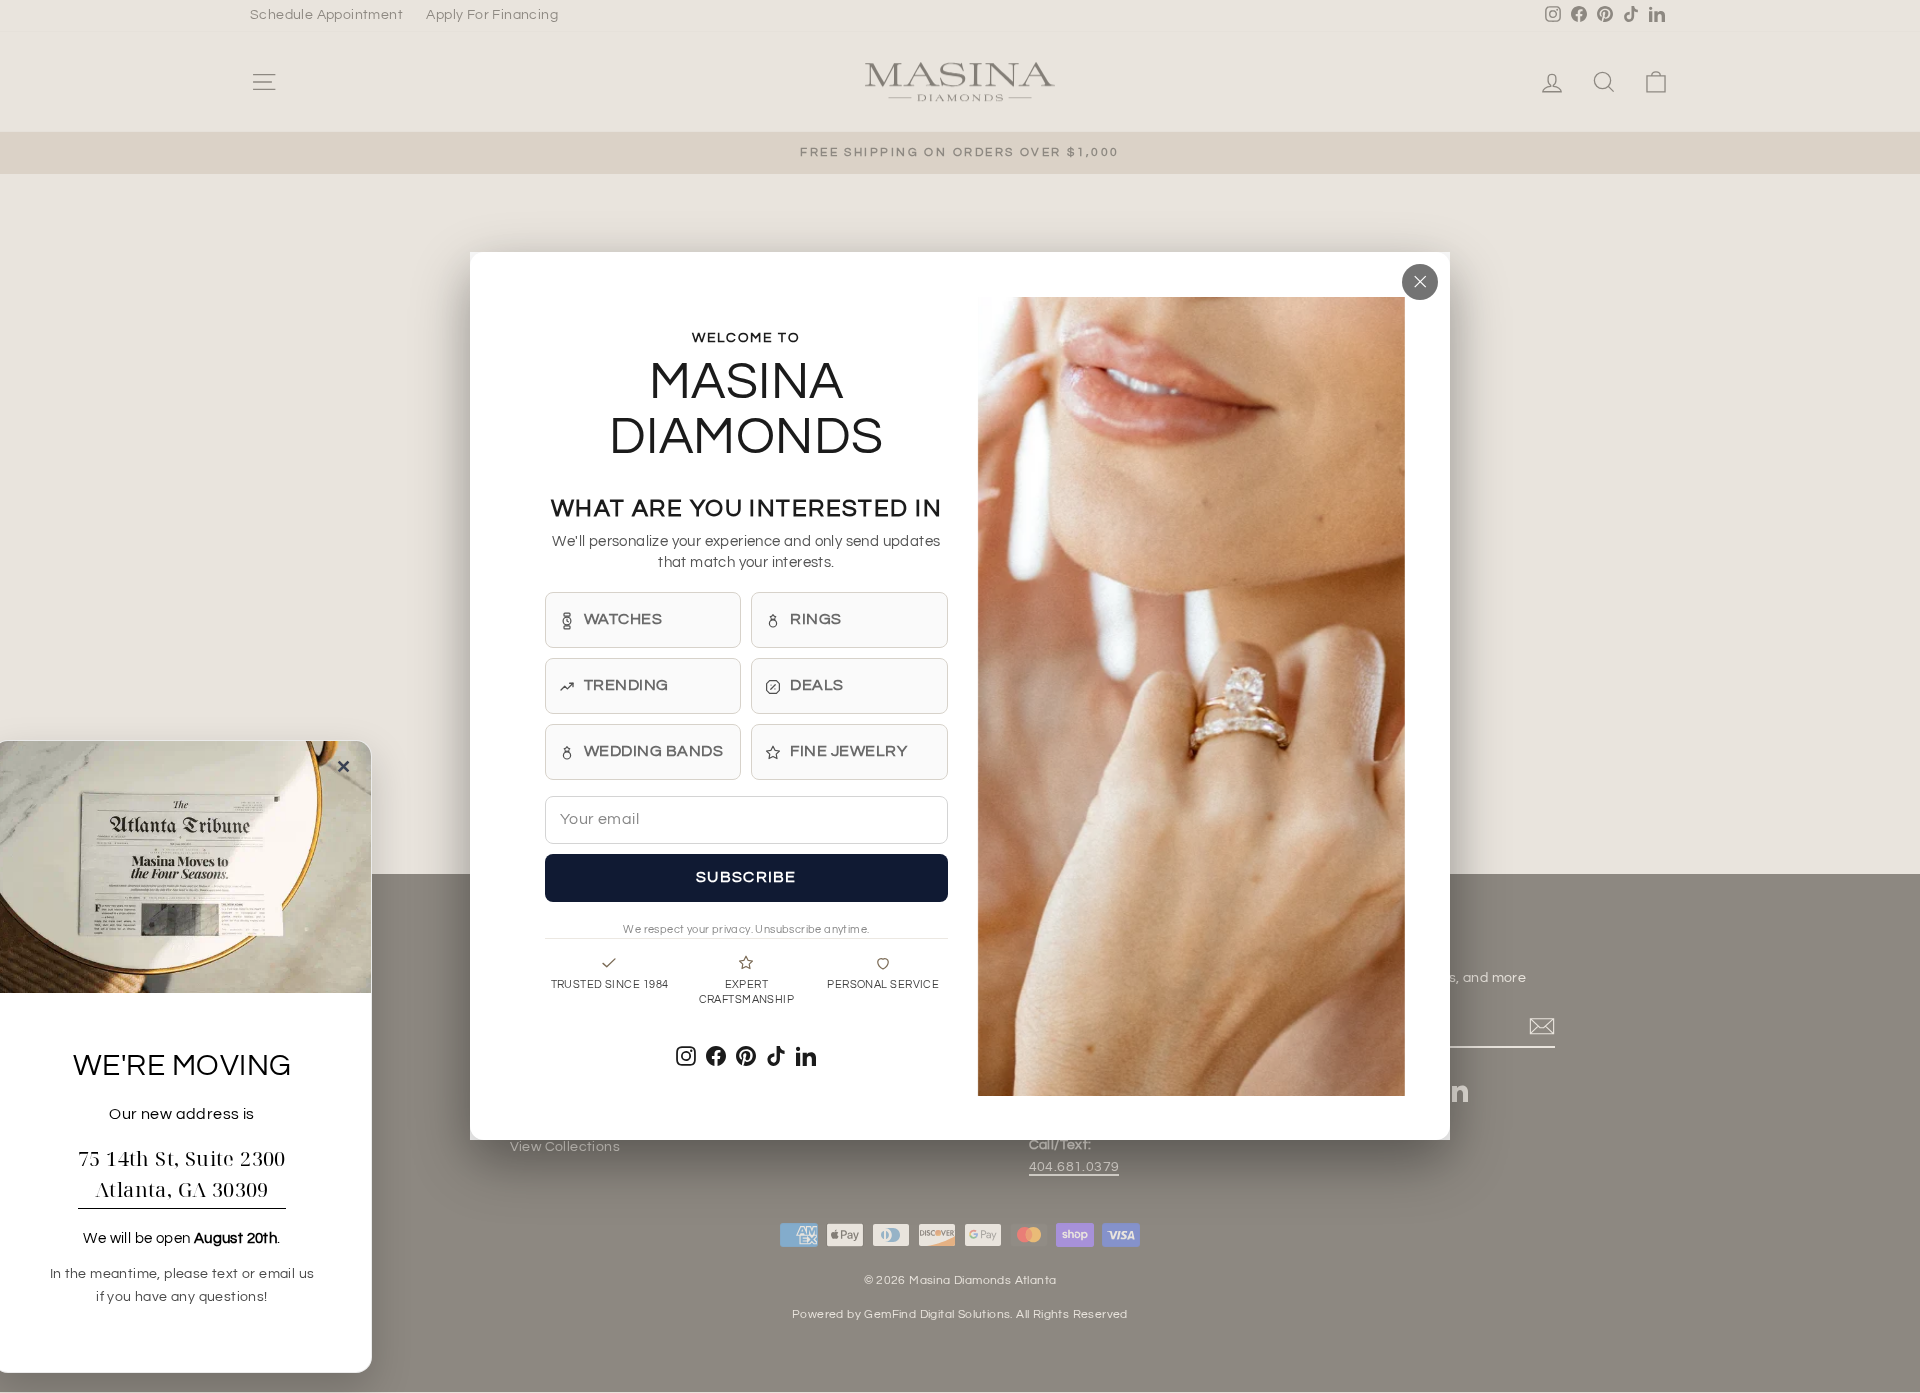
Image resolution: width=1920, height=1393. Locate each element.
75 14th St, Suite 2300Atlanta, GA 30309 (182, 1174)
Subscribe (746, 878)
